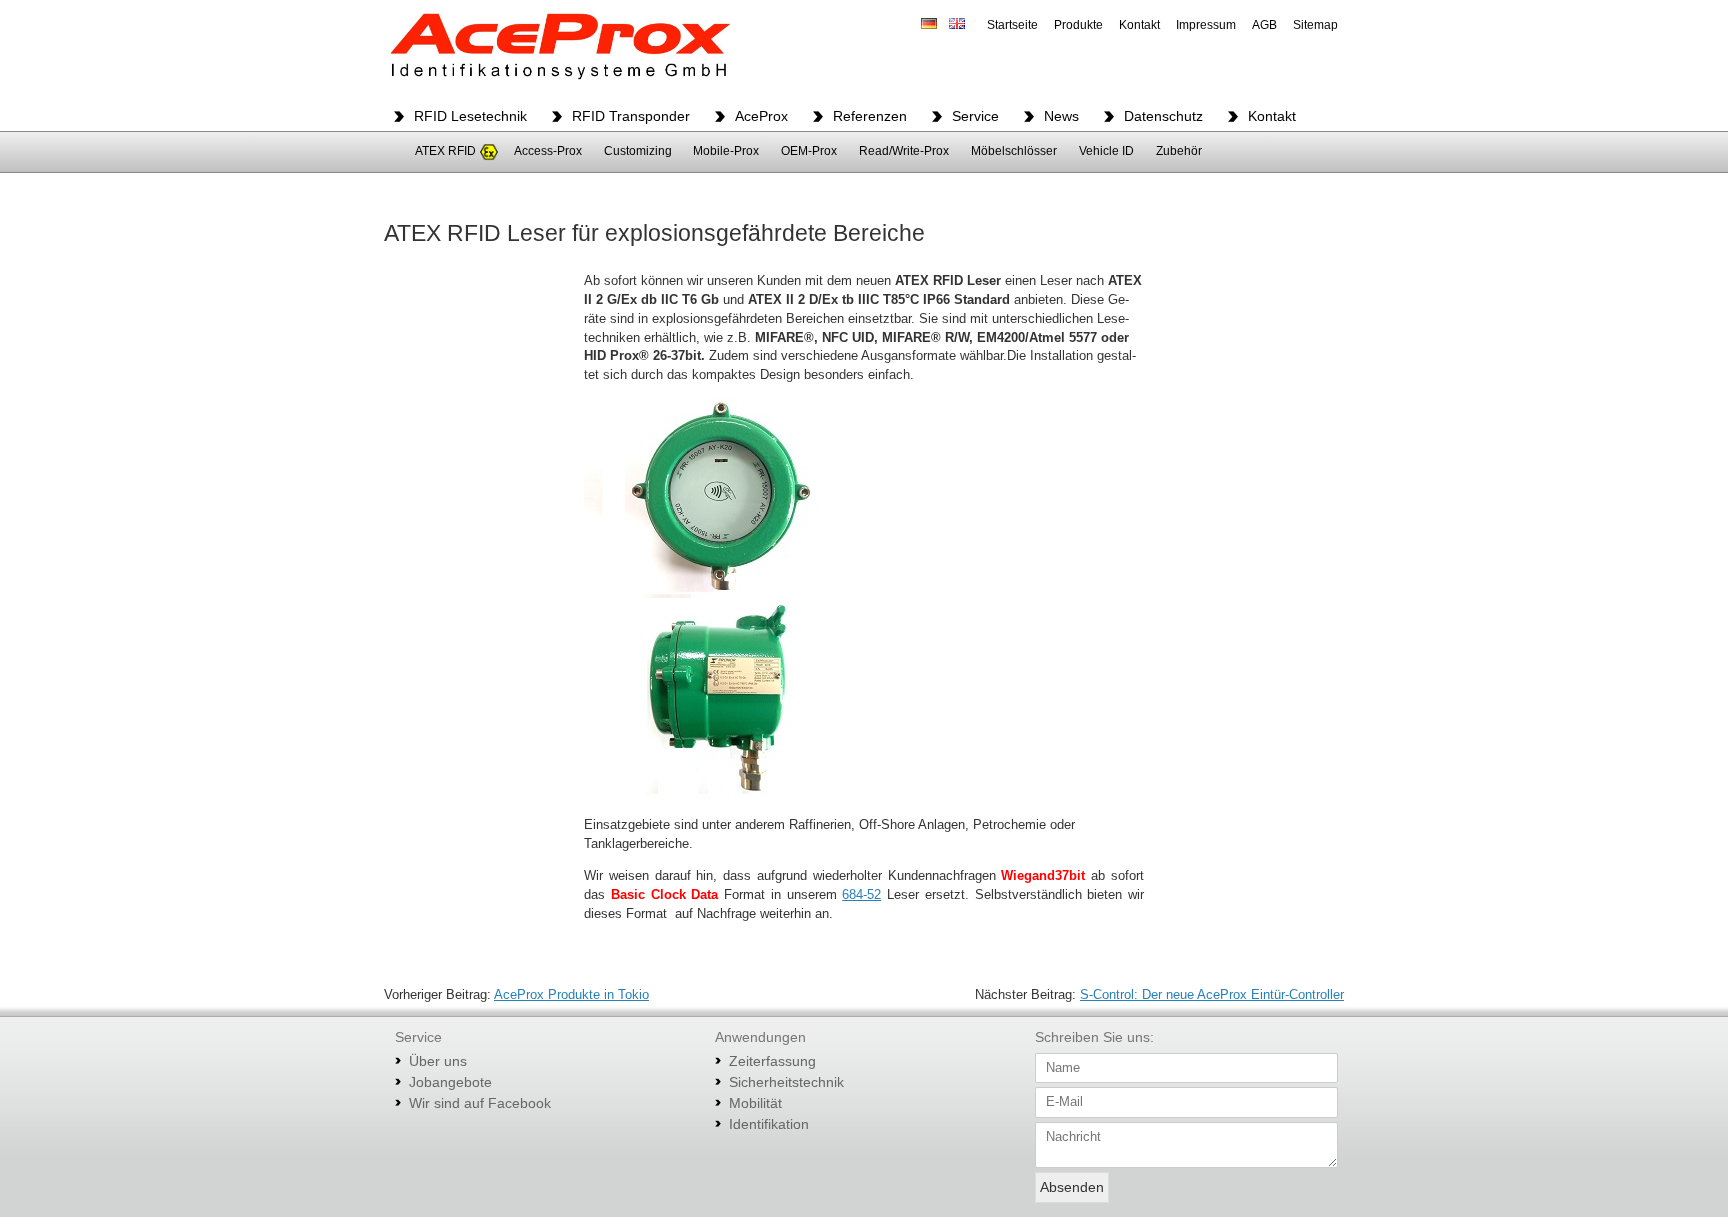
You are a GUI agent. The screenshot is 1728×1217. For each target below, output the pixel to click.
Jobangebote (450, 1082)
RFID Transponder (631, 116)
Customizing (638, 151)
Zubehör (1179, 151)
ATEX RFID (445, 151)
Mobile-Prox (726, 151)
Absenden (1072, 1187)
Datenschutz (1163, 116)
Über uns (438, 1061)
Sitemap (1315, 25)
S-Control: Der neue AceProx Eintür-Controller (1212, 995)
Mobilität (755, 1103)
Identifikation (769, 1124)
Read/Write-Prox (904, 151)
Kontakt (1139, 25)
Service (975, 116)
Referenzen (870, 116)
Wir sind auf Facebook (480, 1103)
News (1061, 116)
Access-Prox (548, 151)
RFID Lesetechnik (470, 116)
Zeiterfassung (772, 1061)
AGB (1264, 25)
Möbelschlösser (1014, 151)
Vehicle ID (1106, 151)
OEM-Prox (809, 151)
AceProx (761, 116)
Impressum (1206, 25)
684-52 (861, 895)
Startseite (1012, 25)
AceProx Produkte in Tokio (571, 995)
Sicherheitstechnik (786, 1082)
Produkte (1078, 25)
